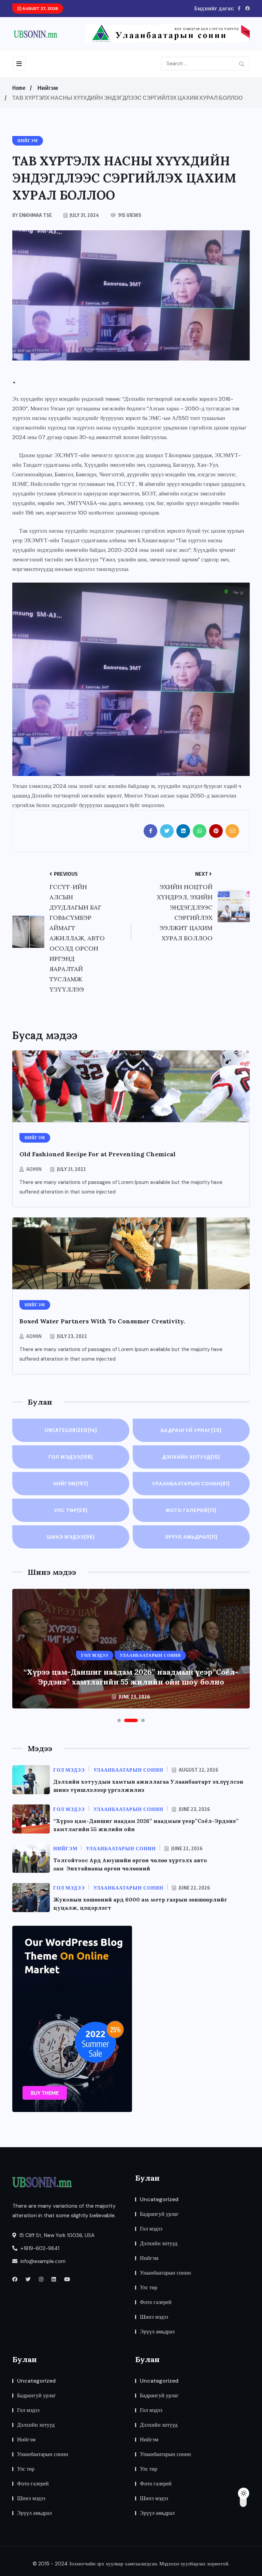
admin (34, 1169)
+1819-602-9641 (39, 2248)
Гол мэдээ (71, 1457)
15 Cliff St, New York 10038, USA (56, 2235)
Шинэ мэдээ (71, 1537)
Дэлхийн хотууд (191, 1457)
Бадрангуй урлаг (191, 1430)
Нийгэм (48, 88)
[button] (119, 1720)
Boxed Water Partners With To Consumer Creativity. (102, 1321)
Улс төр (71, 1510)
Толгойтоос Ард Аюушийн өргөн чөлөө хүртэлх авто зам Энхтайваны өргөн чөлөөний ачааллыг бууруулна (131, 1677)
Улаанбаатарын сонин (191, 1483)
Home (19, 88)
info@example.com (42, 2261)
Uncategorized (71, 1430)
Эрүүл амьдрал (191, 1537)
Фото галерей (191, 1510)
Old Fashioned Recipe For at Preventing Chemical (98, 1154)
